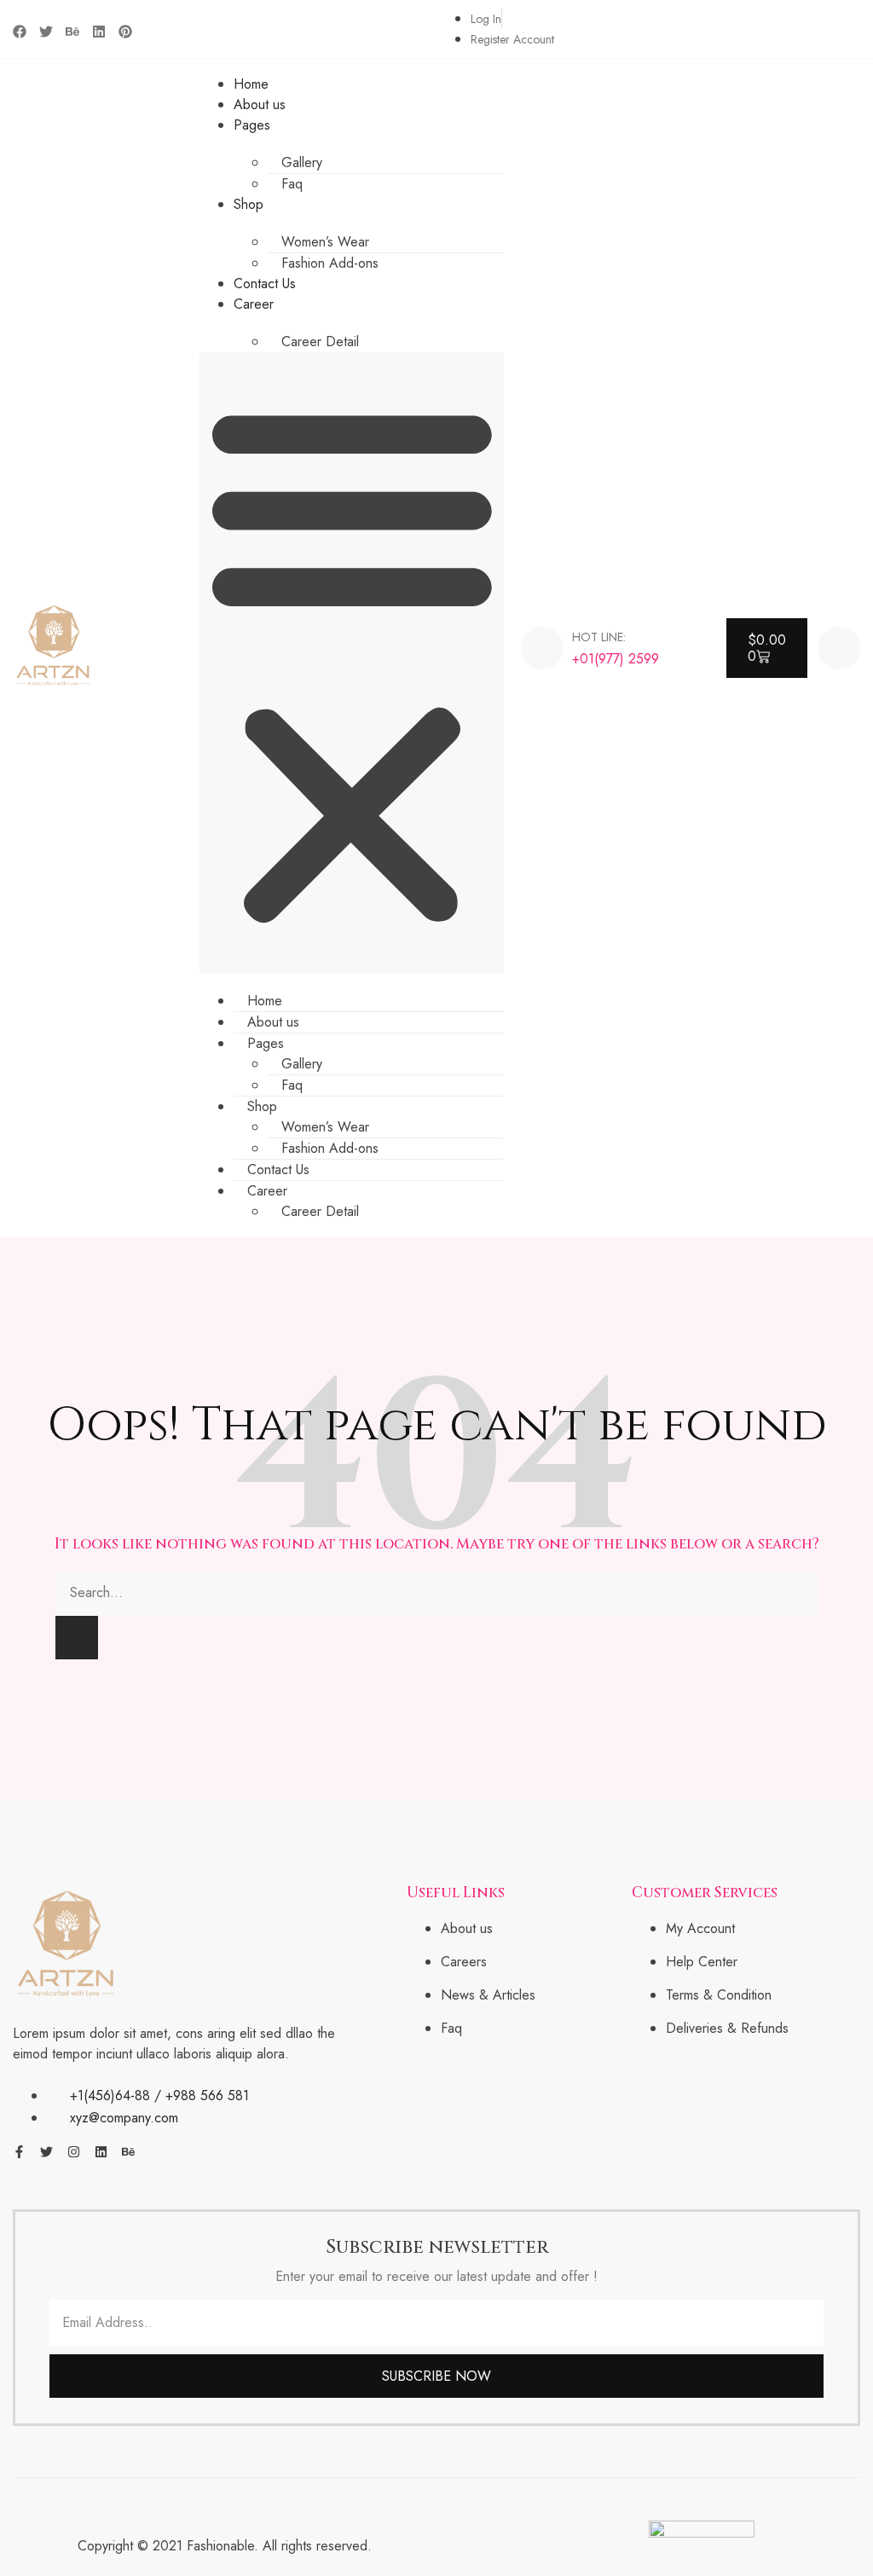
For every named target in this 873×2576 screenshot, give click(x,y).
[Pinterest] (125, 32)
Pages (252, 125)
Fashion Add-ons (330, 263)
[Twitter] (46, 32)
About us (260, 104)
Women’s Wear (325, 242)
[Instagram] (74, 2152)
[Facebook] (20, 32)
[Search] (77, 1638)
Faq (292, 184)
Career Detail (320, 342)
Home (251, 84)
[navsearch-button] (839, 648)
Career (254, 304)
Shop (249, 204)
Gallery (302, 162)
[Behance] (72, 32)
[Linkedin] (99, 32)
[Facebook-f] (19, 2152)
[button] (352, 663)
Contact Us (265, 284)
